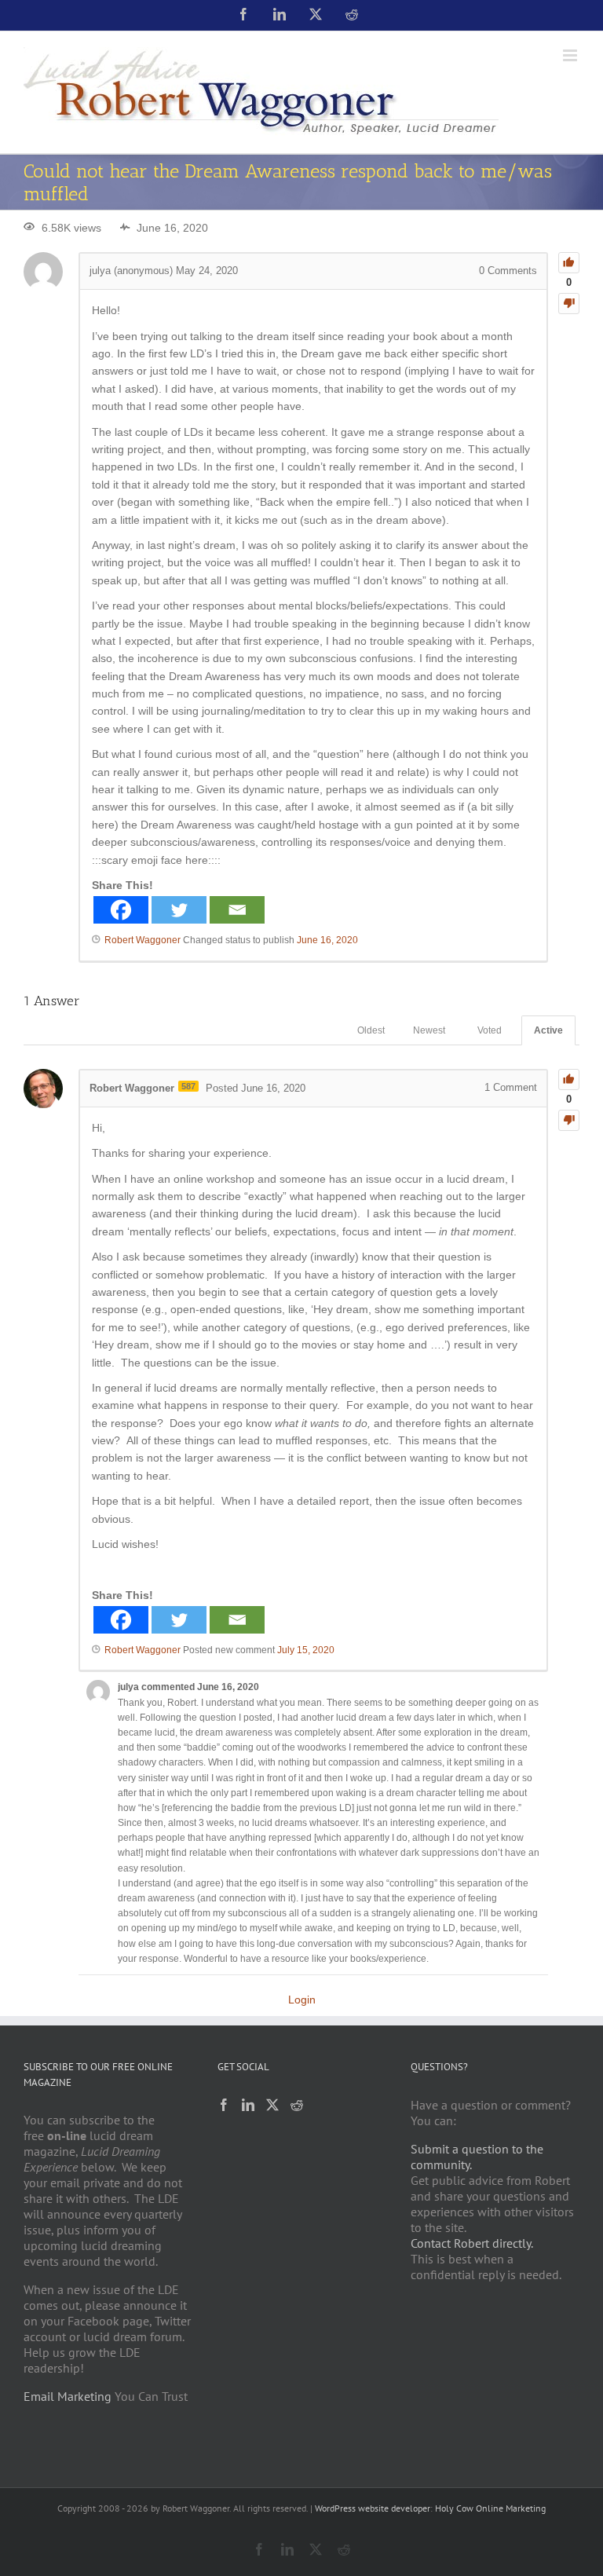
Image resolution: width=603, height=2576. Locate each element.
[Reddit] (297, 2105)
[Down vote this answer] (569, 1120)
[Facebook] (121, 910)
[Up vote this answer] (569, 1079)
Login (302, 2000)
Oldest (371, 1030)
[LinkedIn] (248, 2105)
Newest (429, 1030)
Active (548, 1030)
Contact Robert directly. (472, 2243)
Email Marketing (68, 2396)
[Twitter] (179, 910)
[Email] (237, 910)
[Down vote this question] (569, 304)
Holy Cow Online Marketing (490, 2508)
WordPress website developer (373, 2508)
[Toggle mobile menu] (571, 55)
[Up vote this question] (569, 263)
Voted (490, 1030)
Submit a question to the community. (477, 2157)
